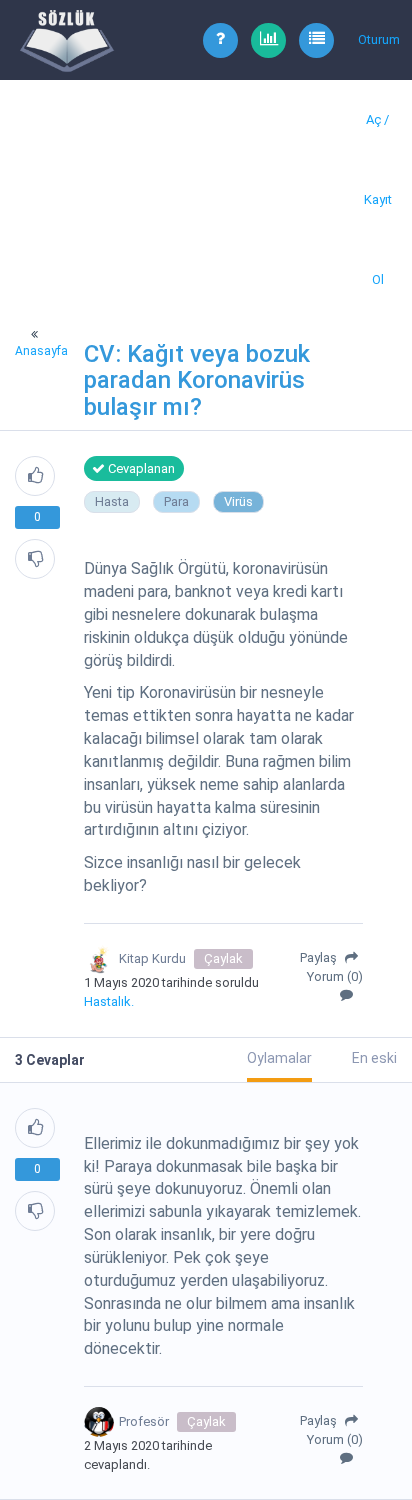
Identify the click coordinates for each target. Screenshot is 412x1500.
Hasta (112, 501)
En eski (374, 1058)
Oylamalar (279, 1058)
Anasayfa (41, 351)
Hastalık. (109, 1001)
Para (176, 501)
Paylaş (320, 957)
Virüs (238, 501)
